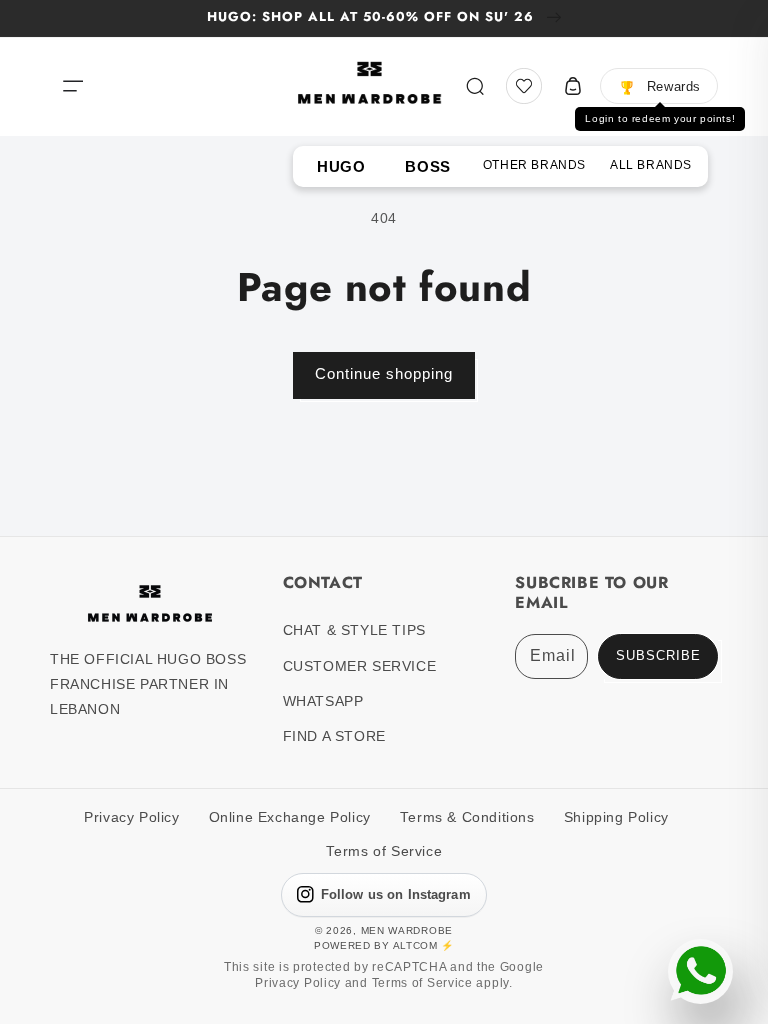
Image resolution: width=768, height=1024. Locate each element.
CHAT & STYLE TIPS (354, 630)
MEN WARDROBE (407, 930)
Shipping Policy (616, 817)
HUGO (341, 166)
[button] (73, 86)
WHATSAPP (323, 701)
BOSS (427, 166)
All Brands (651, 165)
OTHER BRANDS (534, 165)
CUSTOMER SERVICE (360, 666)
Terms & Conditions (467, 817)
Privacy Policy (131, 817)
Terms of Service (384, 851)
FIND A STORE (334, 736)
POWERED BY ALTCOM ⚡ (384, 945)
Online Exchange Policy (290, 817)
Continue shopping (384, 373)
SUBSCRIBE (658, 656)
